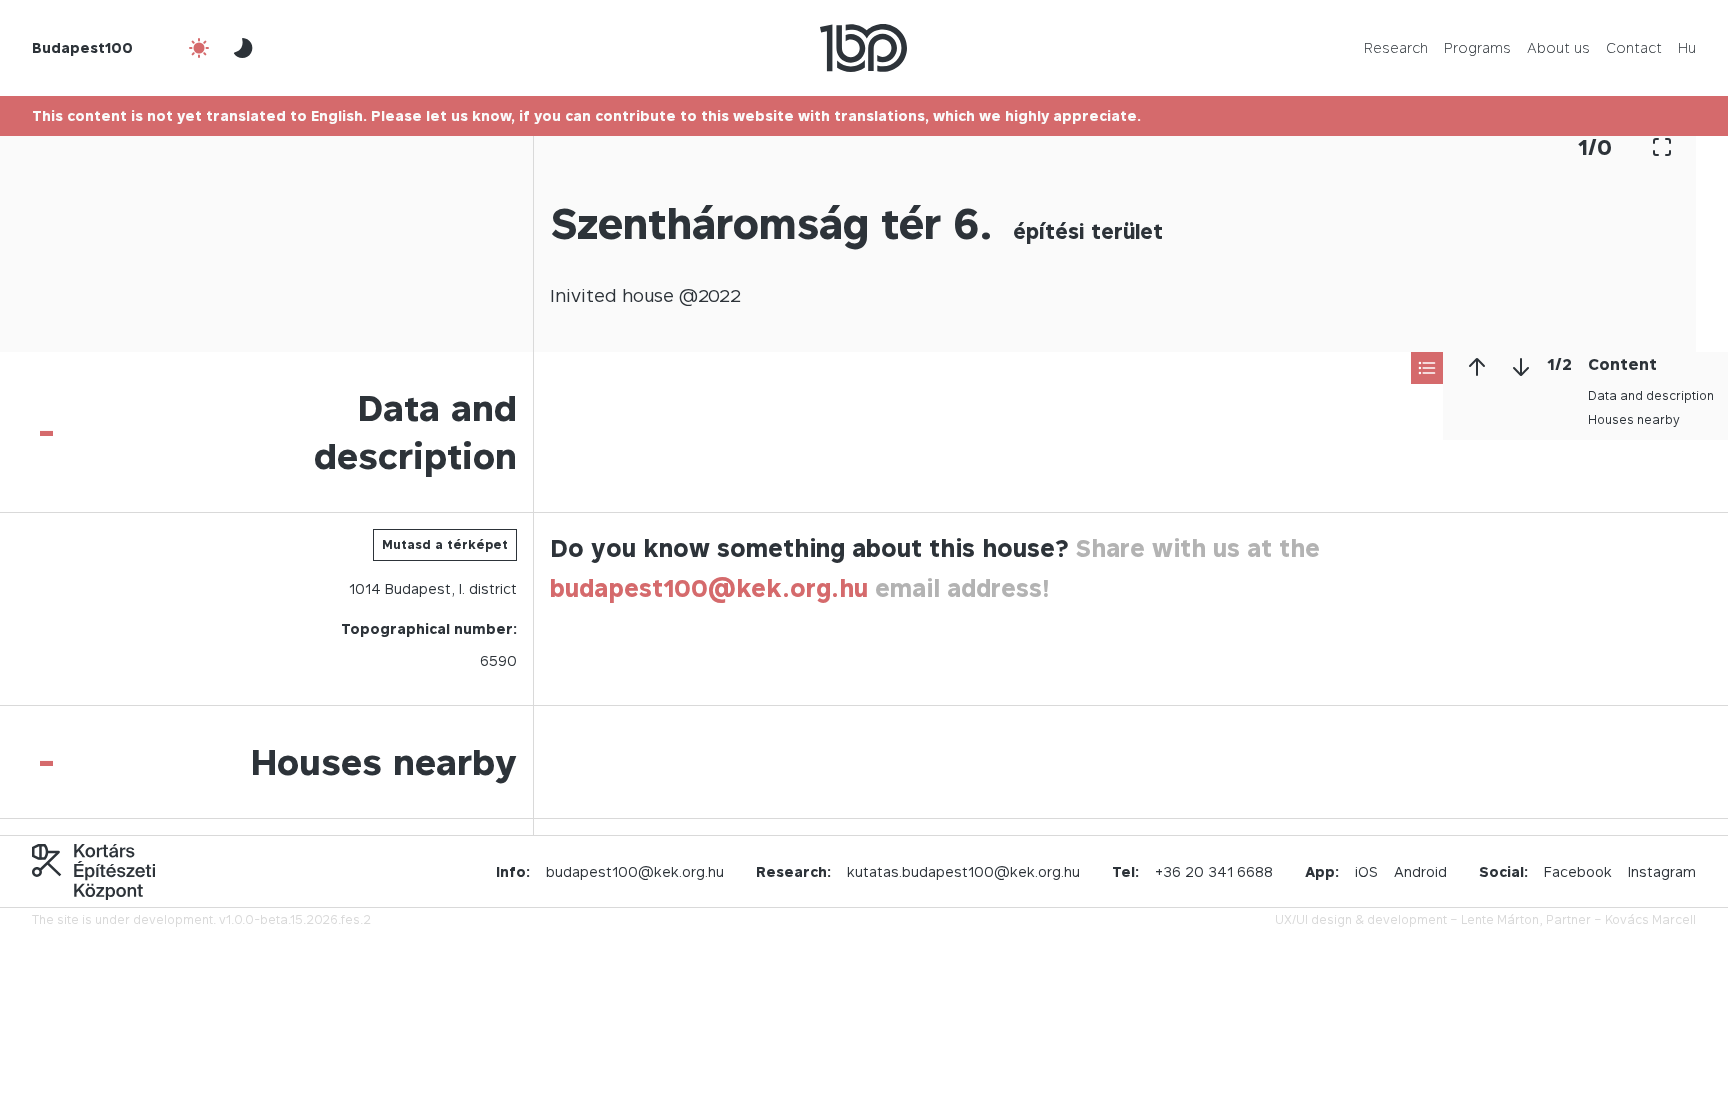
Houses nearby (1634, 419)
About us (1558, 47)
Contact (1634, 47)
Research (1396, 47)
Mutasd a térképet (445, 544)
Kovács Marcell (1650, 919)
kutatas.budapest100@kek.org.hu (963, 871)
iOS (1366, 871)
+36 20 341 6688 (1214, 871)
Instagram (1662, 871)
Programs (1477, 47)
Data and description (1651, 395)
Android (1420, 871)
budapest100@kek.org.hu (709, 588)
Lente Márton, (1502, 919)
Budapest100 (82, 47)
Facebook (1578, 871)
